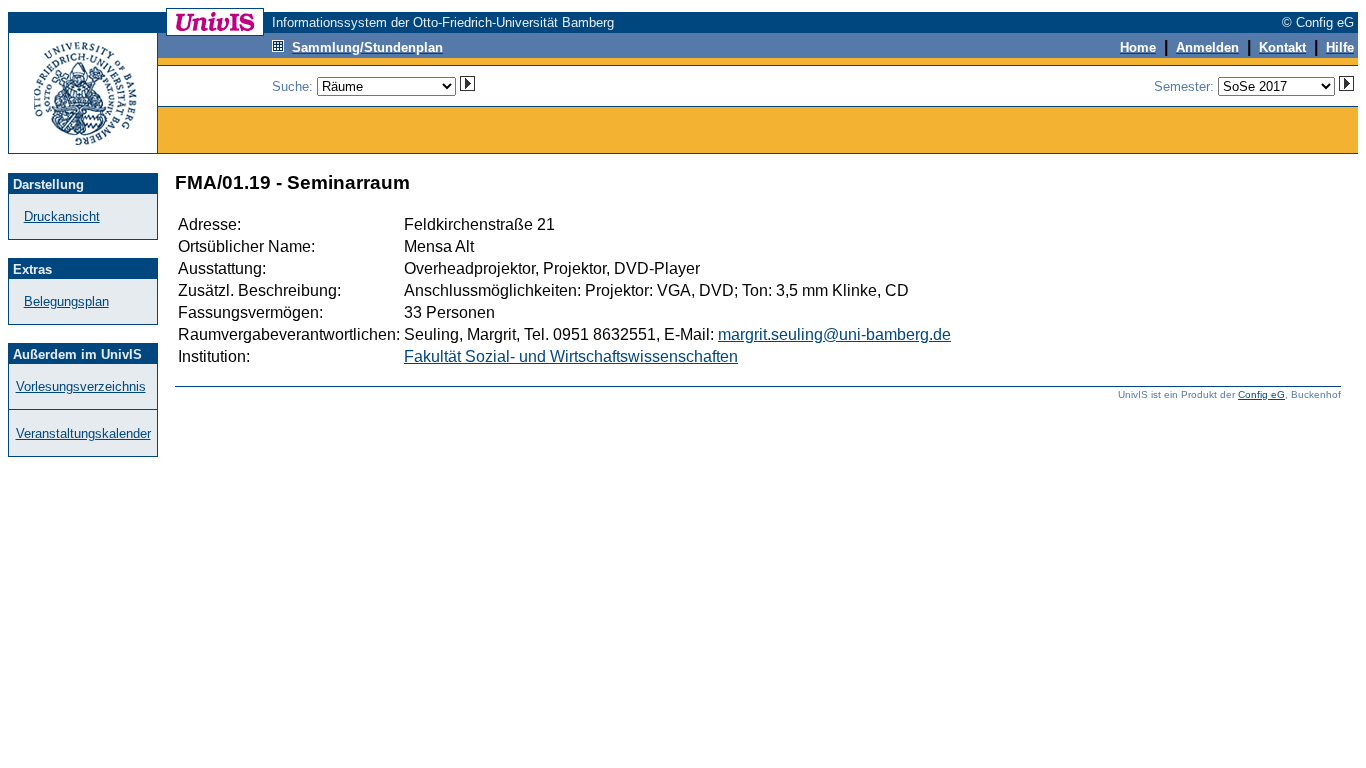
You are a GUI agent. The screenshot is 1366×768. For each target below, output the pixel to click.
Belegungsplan (66, 301)
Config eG (1261, 394)
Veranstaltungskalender (83, 433)
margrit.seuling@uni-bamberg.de (834, 334)
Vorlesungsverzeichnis (81, 386)
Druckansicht (62, 216)
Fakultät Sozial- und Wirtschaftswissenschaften (571, 356)
